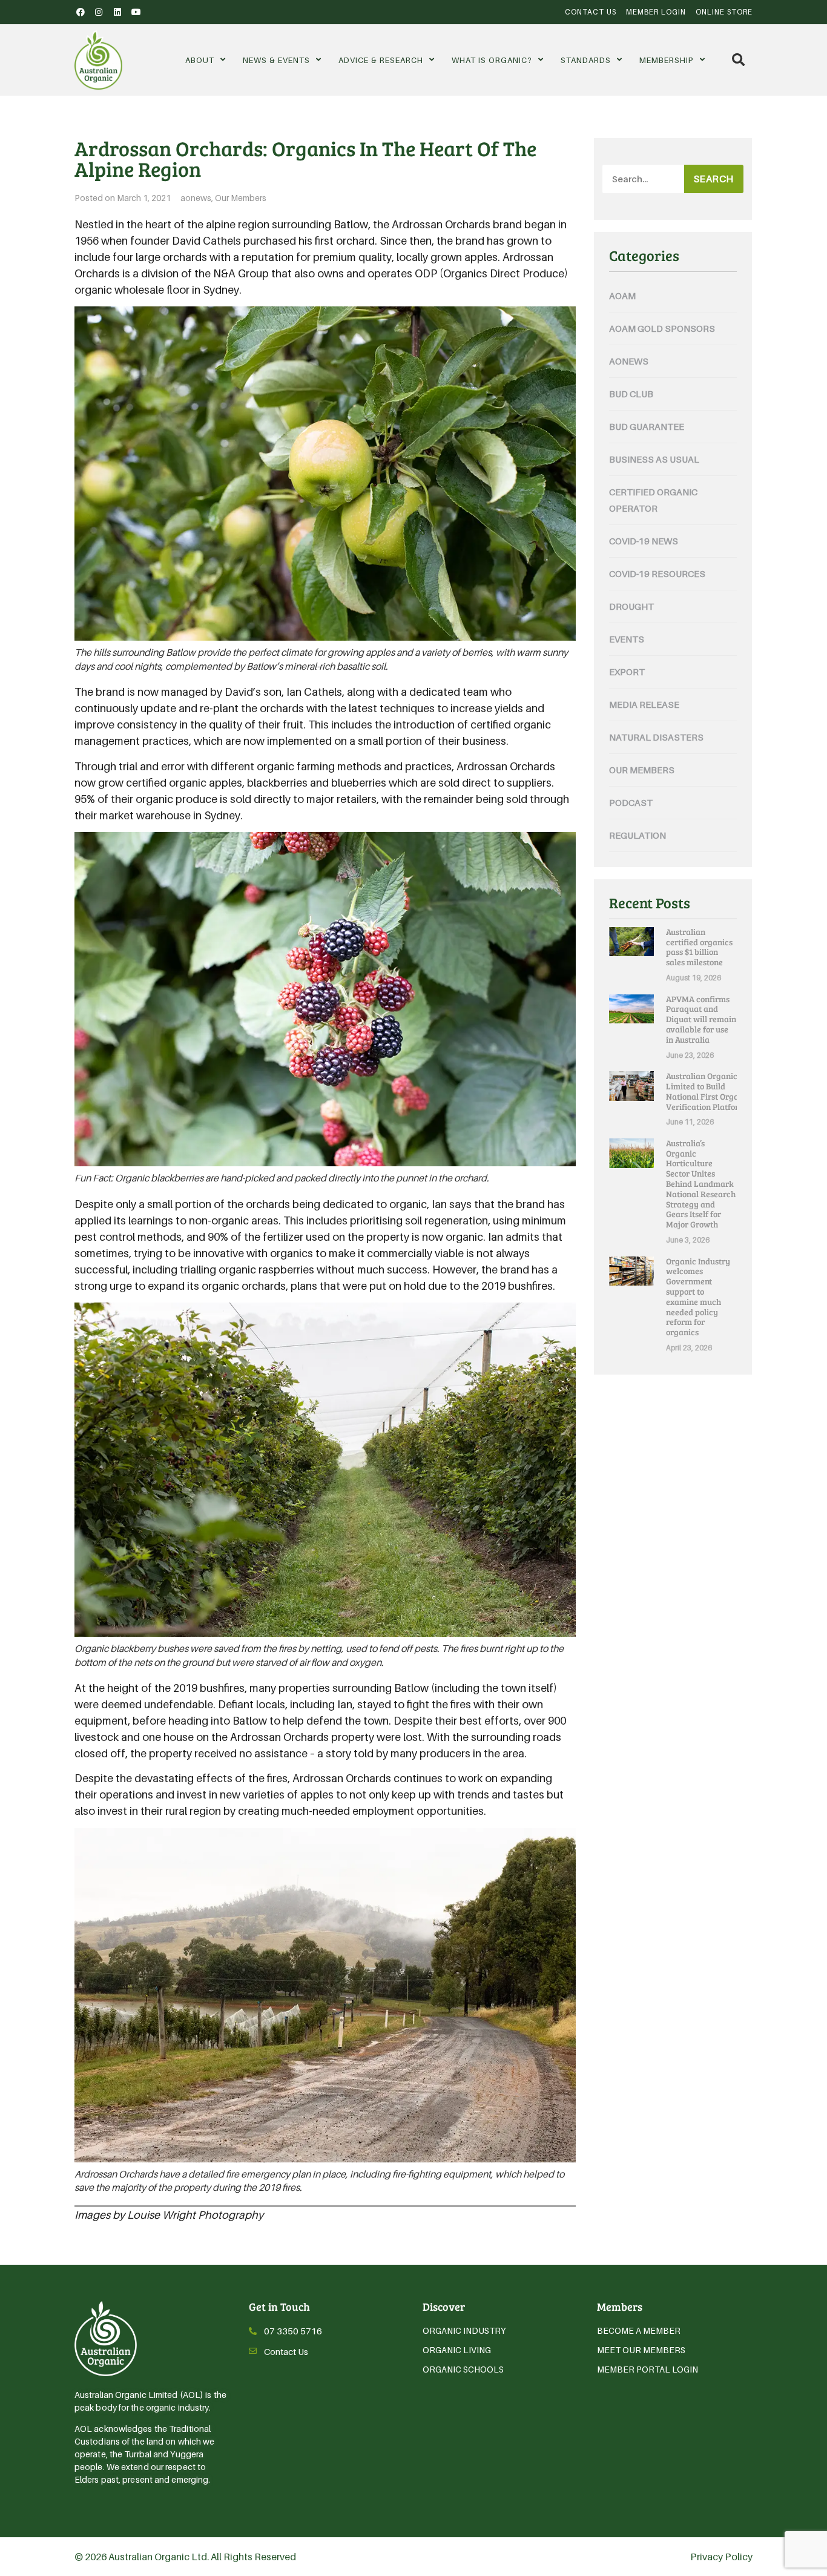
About (200, 60)
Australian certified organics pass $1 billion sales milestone (699, 947)
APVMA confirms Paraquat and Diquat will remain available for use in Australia (701, 1019)
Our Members (241, 198)
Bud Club (631, 394)
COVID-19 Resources (657, 573)
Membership (667, 60)
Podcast (631, 802)
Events (627, 639)
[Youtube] (136, 12)
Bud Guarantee (647, 426)
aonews (196, 198)
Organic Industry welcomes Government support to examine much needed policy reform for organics (698, 1297)
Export (627, 672)
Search (714, 179)
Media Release (644, 704)
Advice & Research (381, 60)
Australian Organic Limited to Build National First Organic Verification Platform (708, 1091)
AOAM (622, 296)
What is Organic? (492, 60)
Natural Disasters (656, 737)
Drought (631, 606)
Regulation (638, 835)
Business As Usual (654, 459)
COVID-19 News (644, 541)
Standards (586, 60)
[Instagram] (99, 12)
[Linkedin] (117, 12)
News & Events (276, 60)
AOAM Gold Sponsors (662, 328)
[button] (738, 60)
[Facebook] (81, 12)
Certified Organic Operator (653, 500)
